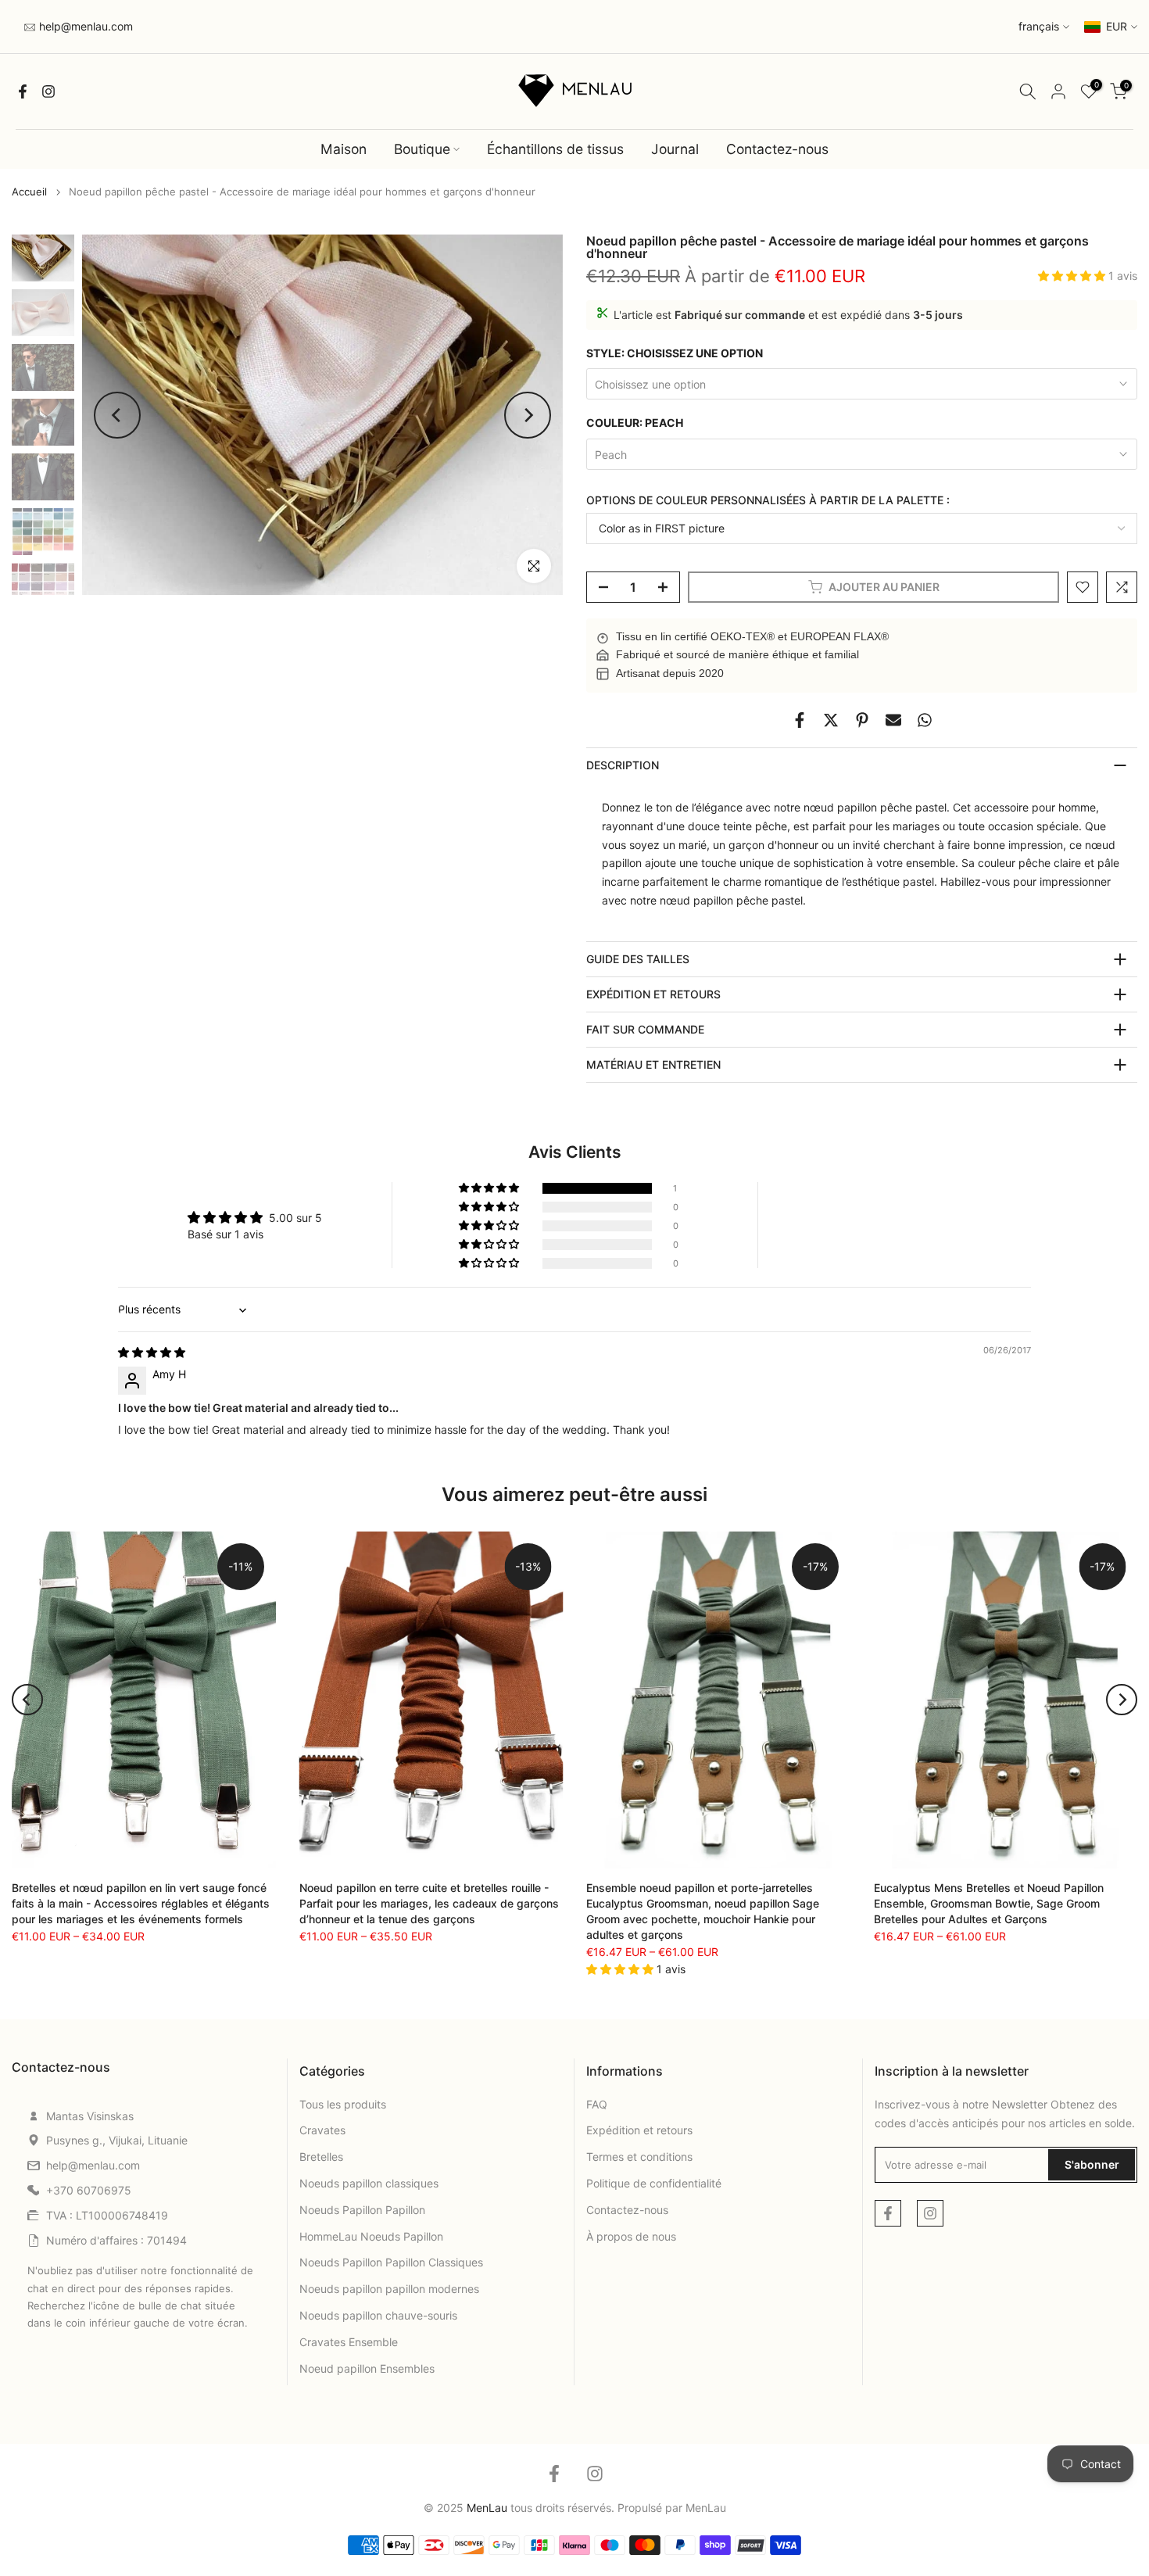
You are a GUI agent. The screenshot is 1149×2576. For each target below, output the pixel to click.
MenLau (706, 2508)
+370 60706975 (89, 2190)
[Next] (528, 415)
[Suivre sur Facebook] (23, 91)
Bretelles (321, 2157)
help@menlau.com (84, 26)
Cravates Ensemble (349, 2342)
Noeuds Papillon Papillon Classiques (391, 2262)
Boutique (422, 149)
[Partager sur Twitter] (831, 720)
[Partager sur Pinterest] (862, 720)
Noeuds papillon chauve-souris (378, 2315)
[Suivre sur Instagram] (48, 91)
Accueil (29, 192)
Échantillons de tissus (555, 149)
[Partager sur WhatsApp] (925, 720)
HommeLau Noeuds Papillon (371, 2236)
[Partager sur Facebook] (800, 720)
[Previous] (117, 415)
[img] (152, 1352)
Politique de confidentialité (654, 2183)
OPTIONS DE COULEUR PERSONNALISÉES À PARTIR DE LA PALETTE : (768, 500)
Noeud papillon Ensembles (367, 2368)
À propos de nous (631, 2236)
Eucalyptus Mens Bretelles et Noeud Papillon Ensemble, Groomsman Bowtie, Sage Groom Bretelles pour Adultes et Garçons (989, 1903)
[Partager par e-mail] (893, 720)
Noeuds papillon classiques (369, 2183)
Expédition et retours (639, 2130)
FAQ (597, 2104)
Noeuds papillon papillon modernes (389, 2289)
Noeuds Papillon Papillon (362, 2210)
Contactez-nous (777, 149)
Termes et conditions (639, 2157)
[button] (1073, 276)
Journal (675, 149)
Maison (344, 149)
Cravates (322, 2130)
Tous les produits (343, 2104)
